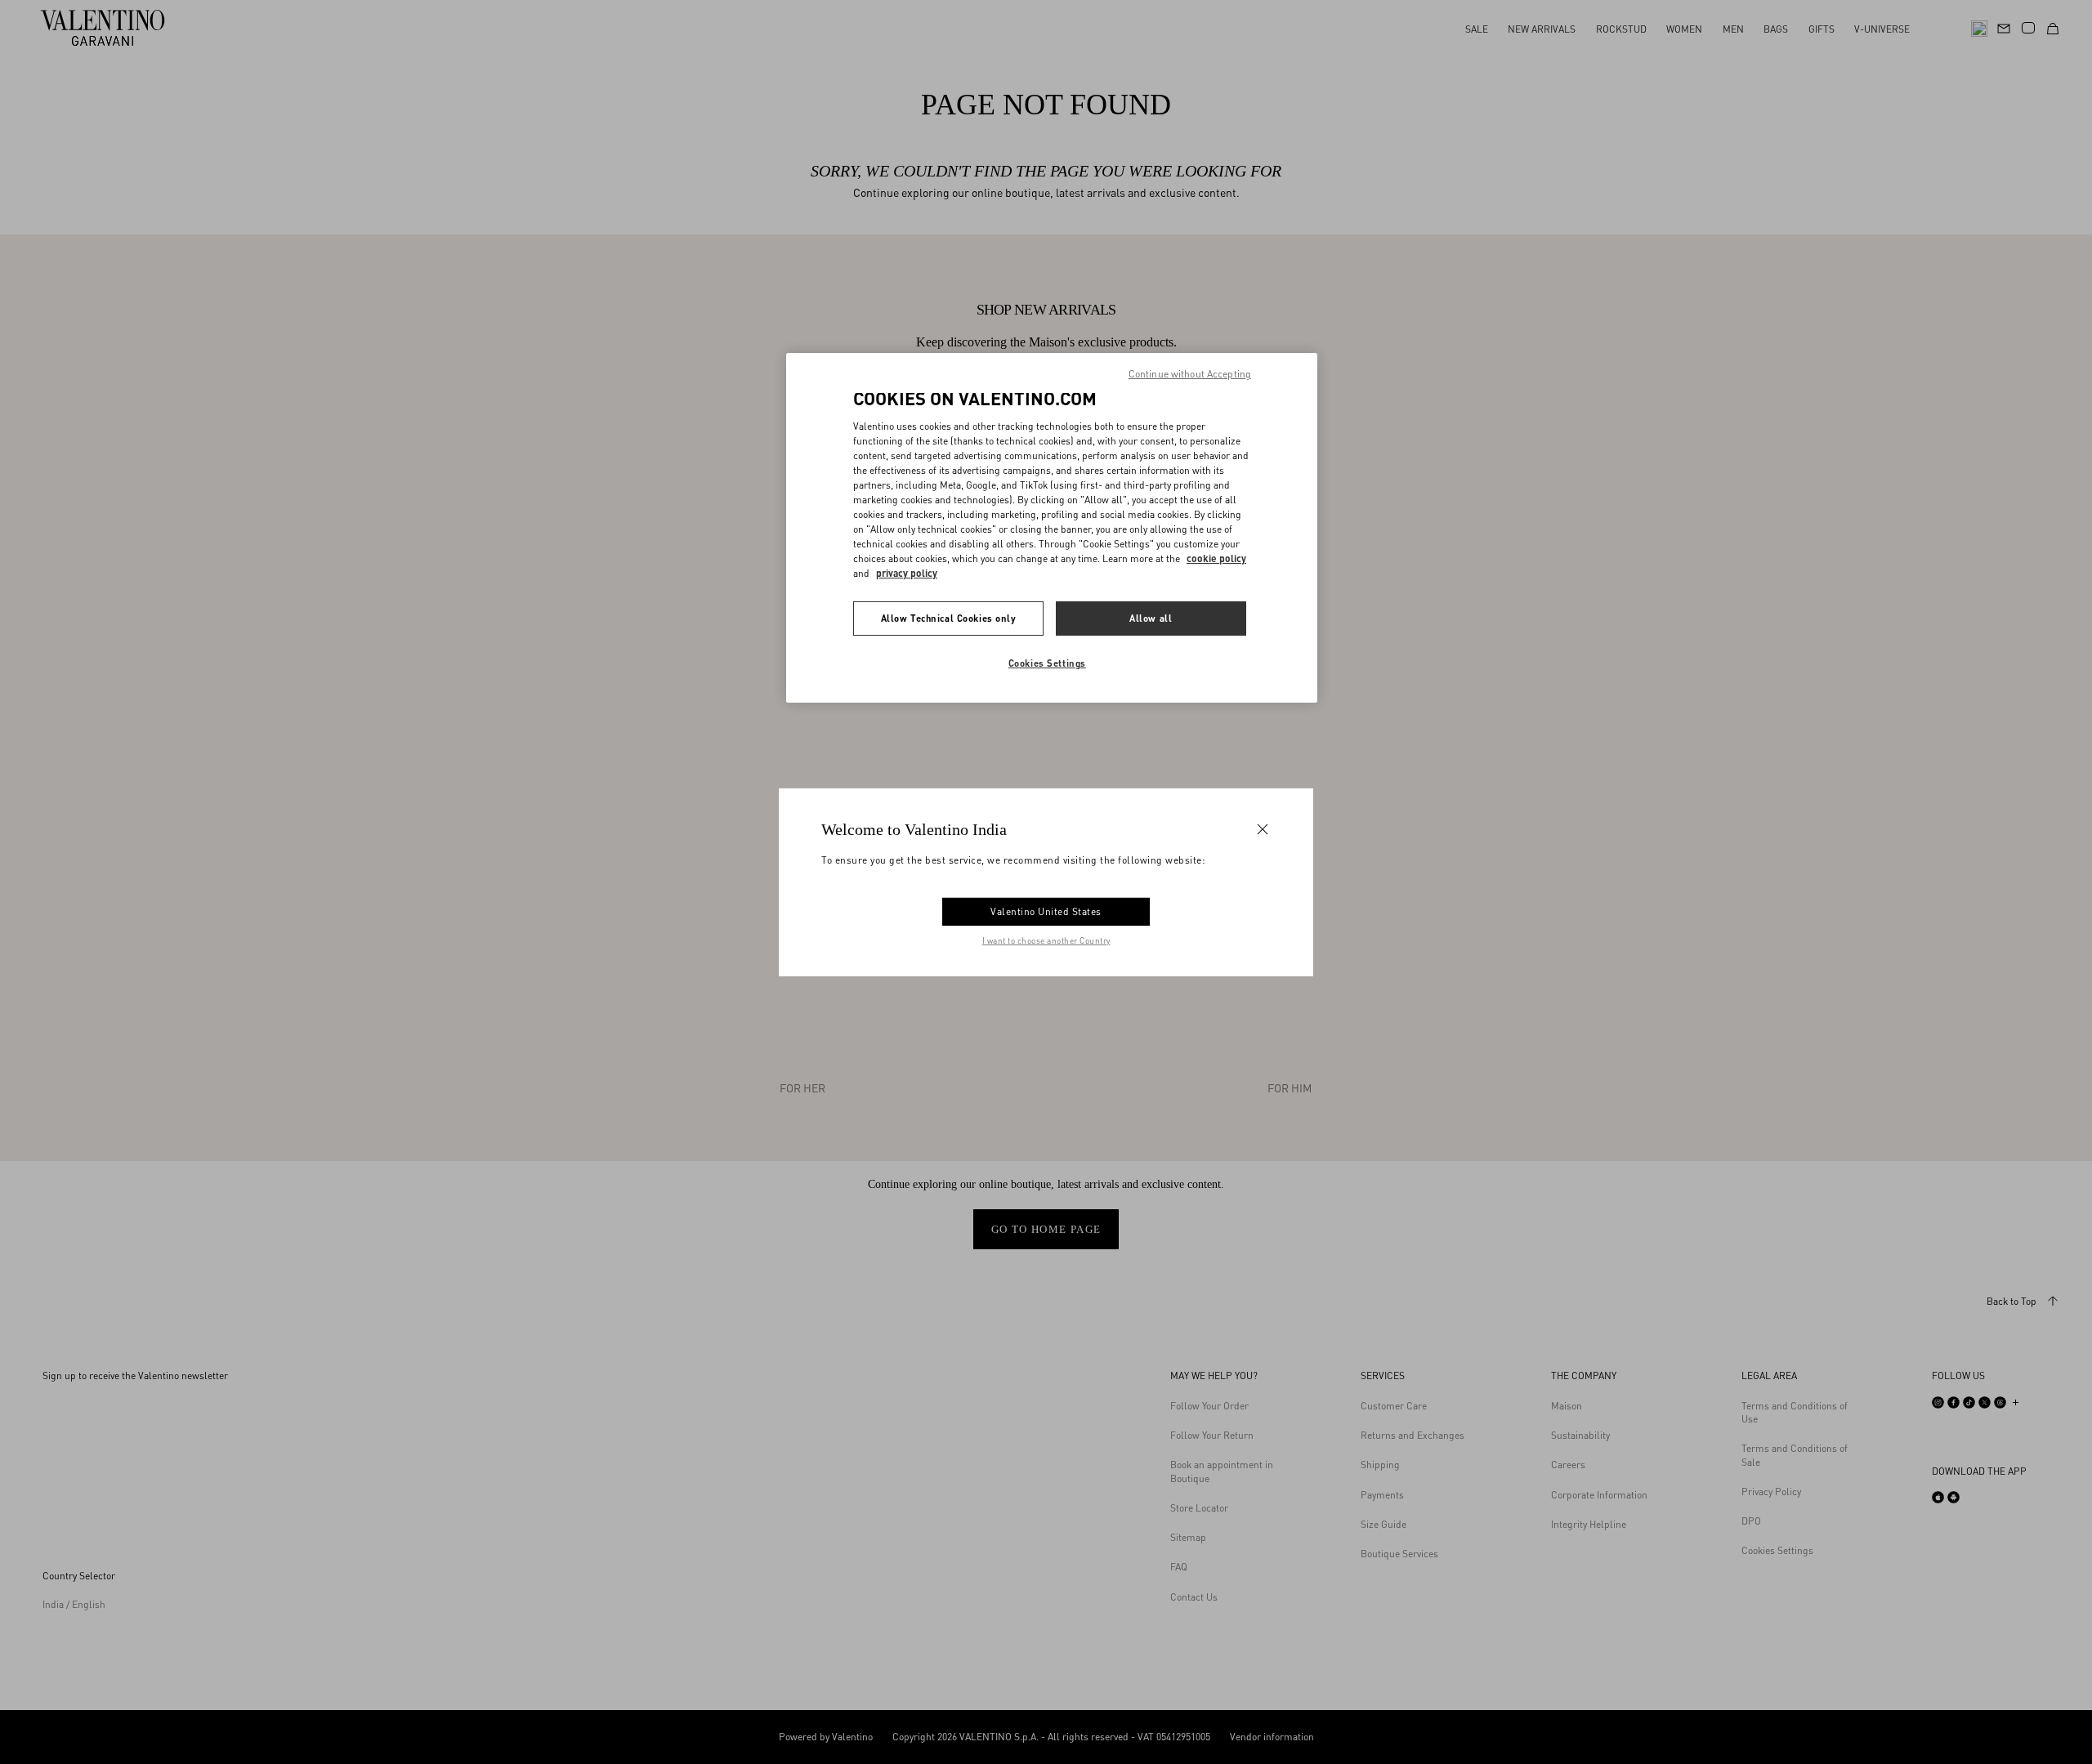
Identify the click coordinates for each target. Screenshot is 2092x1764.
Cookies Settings (1047, 663)
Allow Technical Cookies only (949, 618)
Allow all (1151, 618)
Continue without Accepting (1190, 374)
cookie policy (1216, 558)
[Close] (1263, 828)
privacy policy (907, 573)
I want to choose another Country (1046, 940)
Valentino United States (1046, 911)
